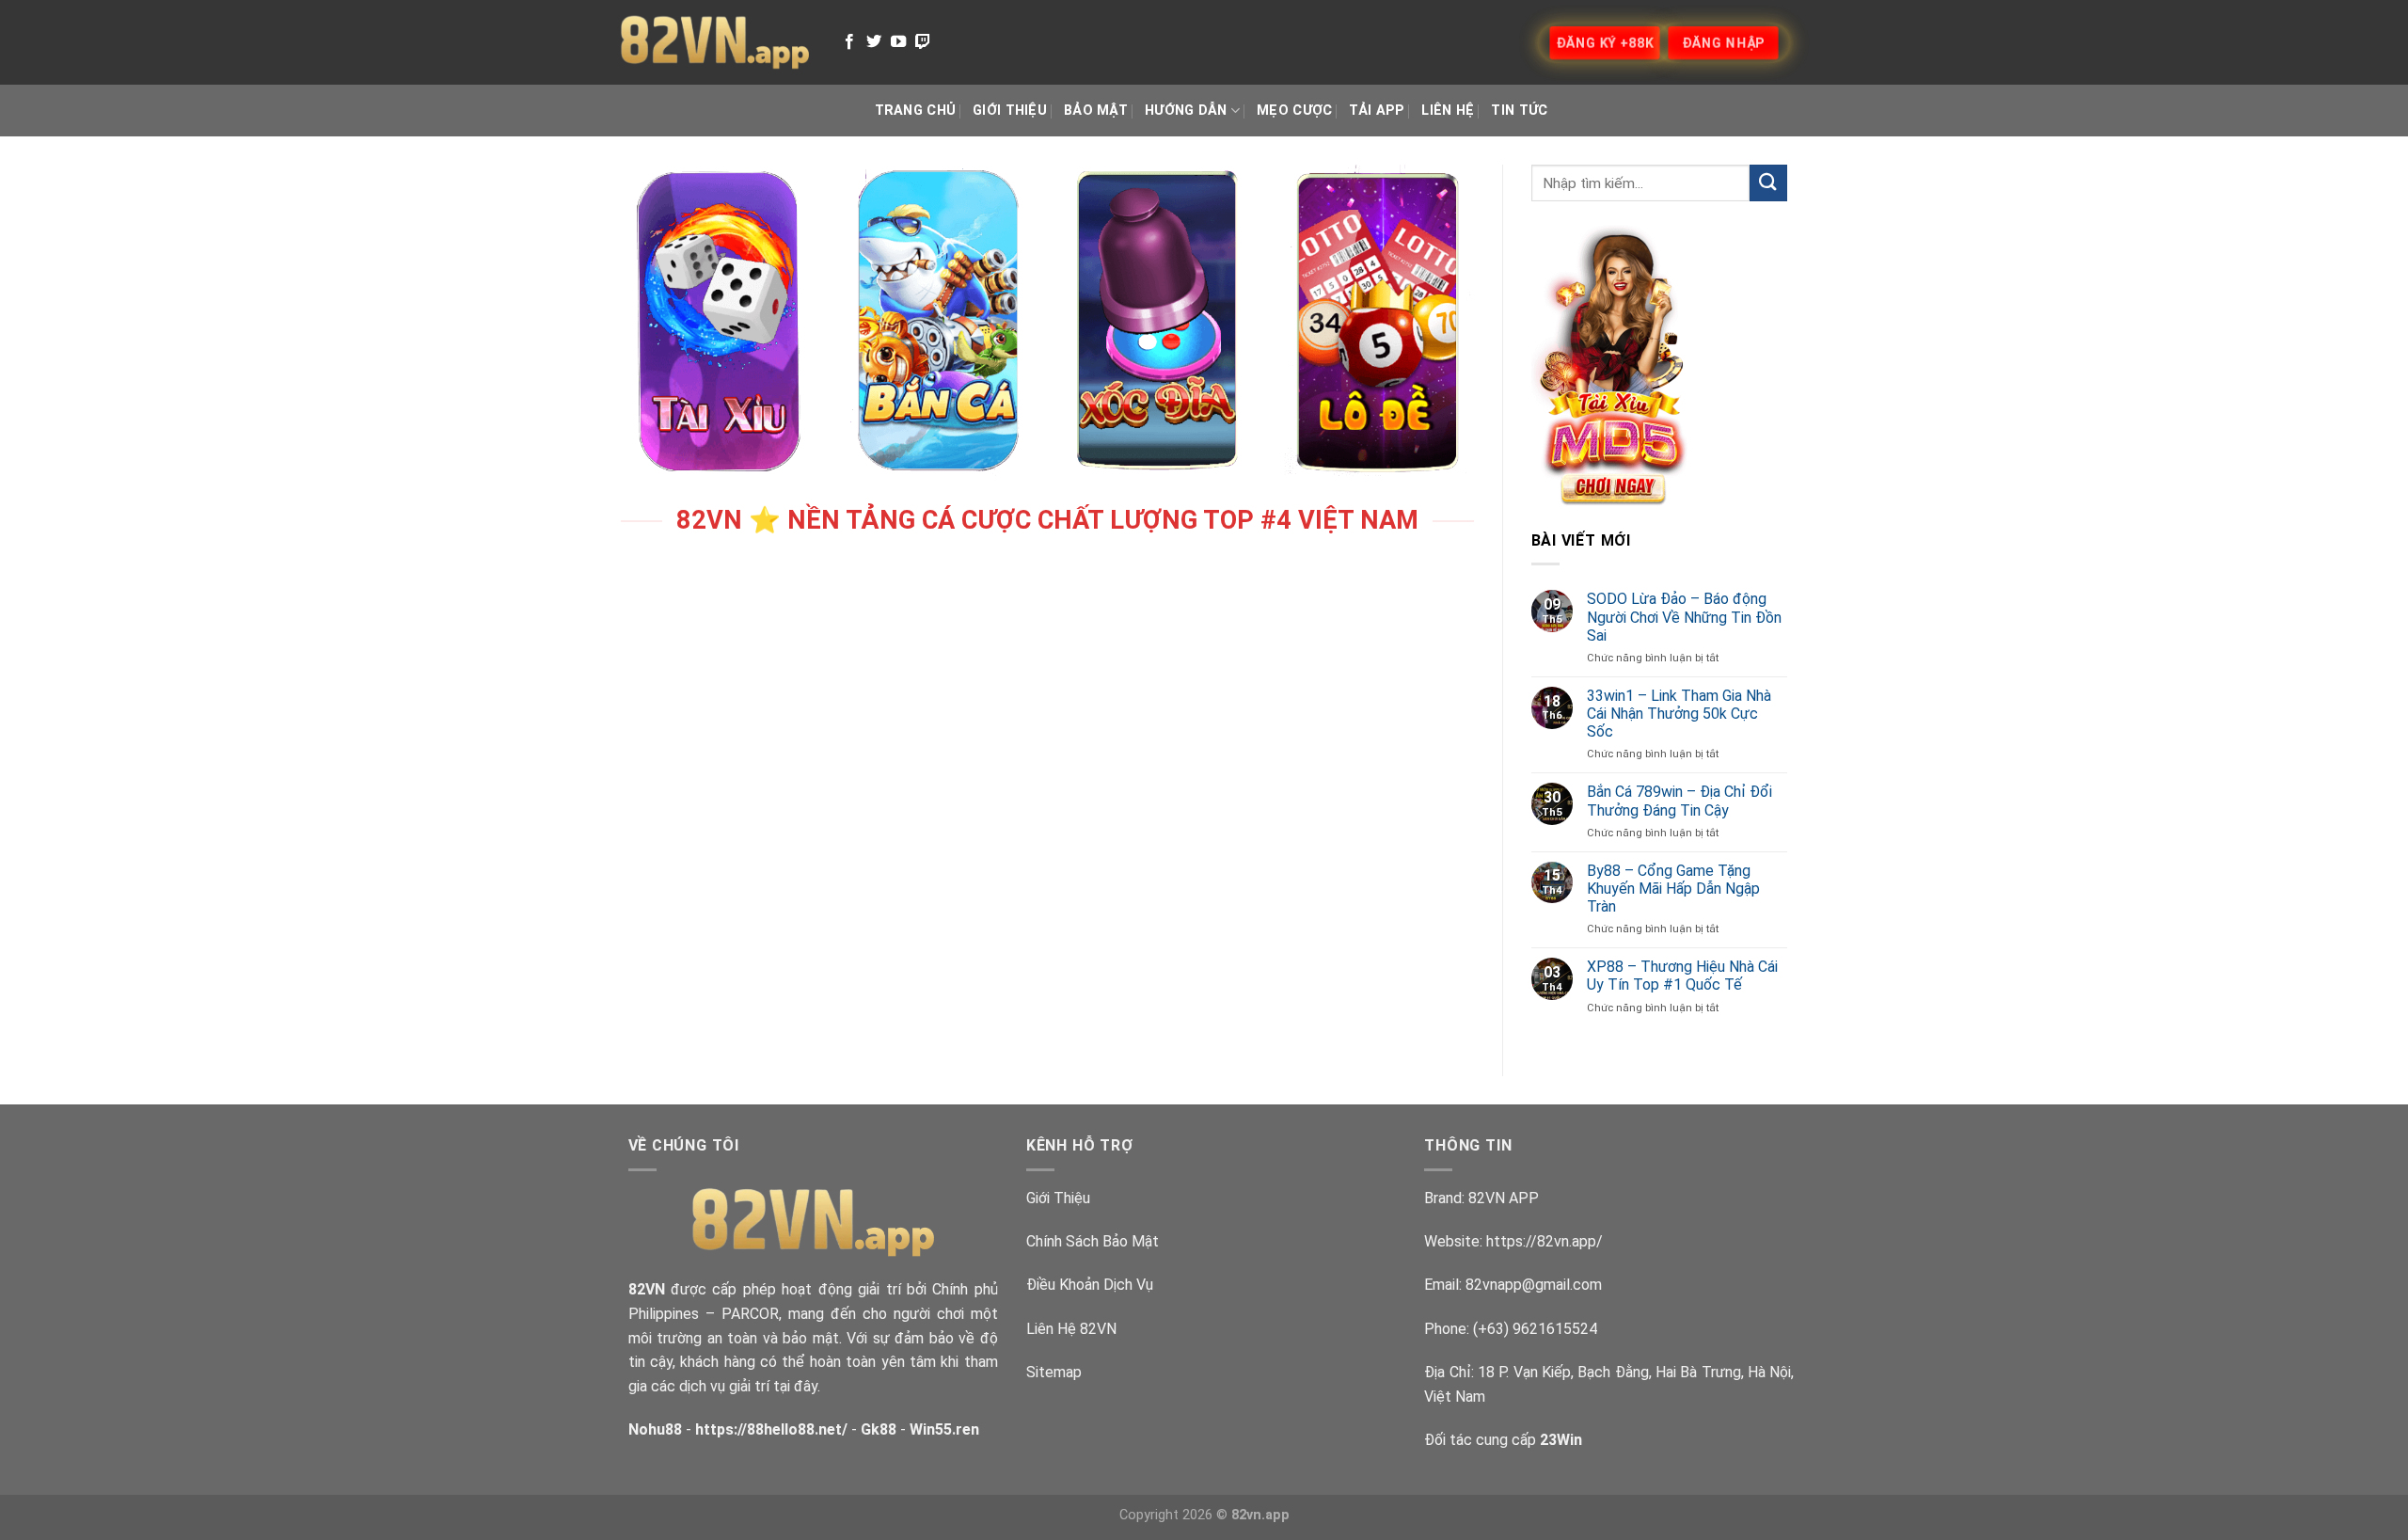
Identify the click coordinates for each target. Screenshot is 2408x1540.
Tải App (1377, 111)
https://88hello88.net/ (771, 1429)
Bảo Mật (1096, 111)
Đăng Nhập (1724, 42)
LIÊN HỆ (1448, 111)
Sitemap (1054, 1372)
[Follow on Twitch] (923, 42)
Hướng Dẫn (1186, 111)
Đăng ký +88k (1604, 42)
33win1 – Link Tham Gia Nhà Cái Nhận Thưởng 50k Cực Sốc (1679, 714)
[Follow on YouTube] (898, 42)
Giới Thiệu (1010, 111)
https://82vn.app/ (1545, 1241)
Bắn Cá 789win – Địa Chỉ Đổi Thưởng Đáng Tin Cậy (1679, 801)
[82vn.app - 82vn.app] (715, 42)
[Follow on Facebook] (849, 42)
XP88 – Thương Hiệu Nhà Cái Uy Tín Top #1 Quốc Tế (1682, 976)
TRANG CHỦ (916, 111)
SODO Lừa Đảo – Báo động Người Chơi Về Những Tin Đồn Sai (1684, 617)
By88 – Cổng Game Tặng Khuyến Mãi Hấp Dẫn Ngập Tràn (1673, 889)
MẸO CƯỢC (1294, 111)
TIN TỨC (1519, 111)
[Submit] (1768, 183)
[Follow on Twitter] (874, 42)
